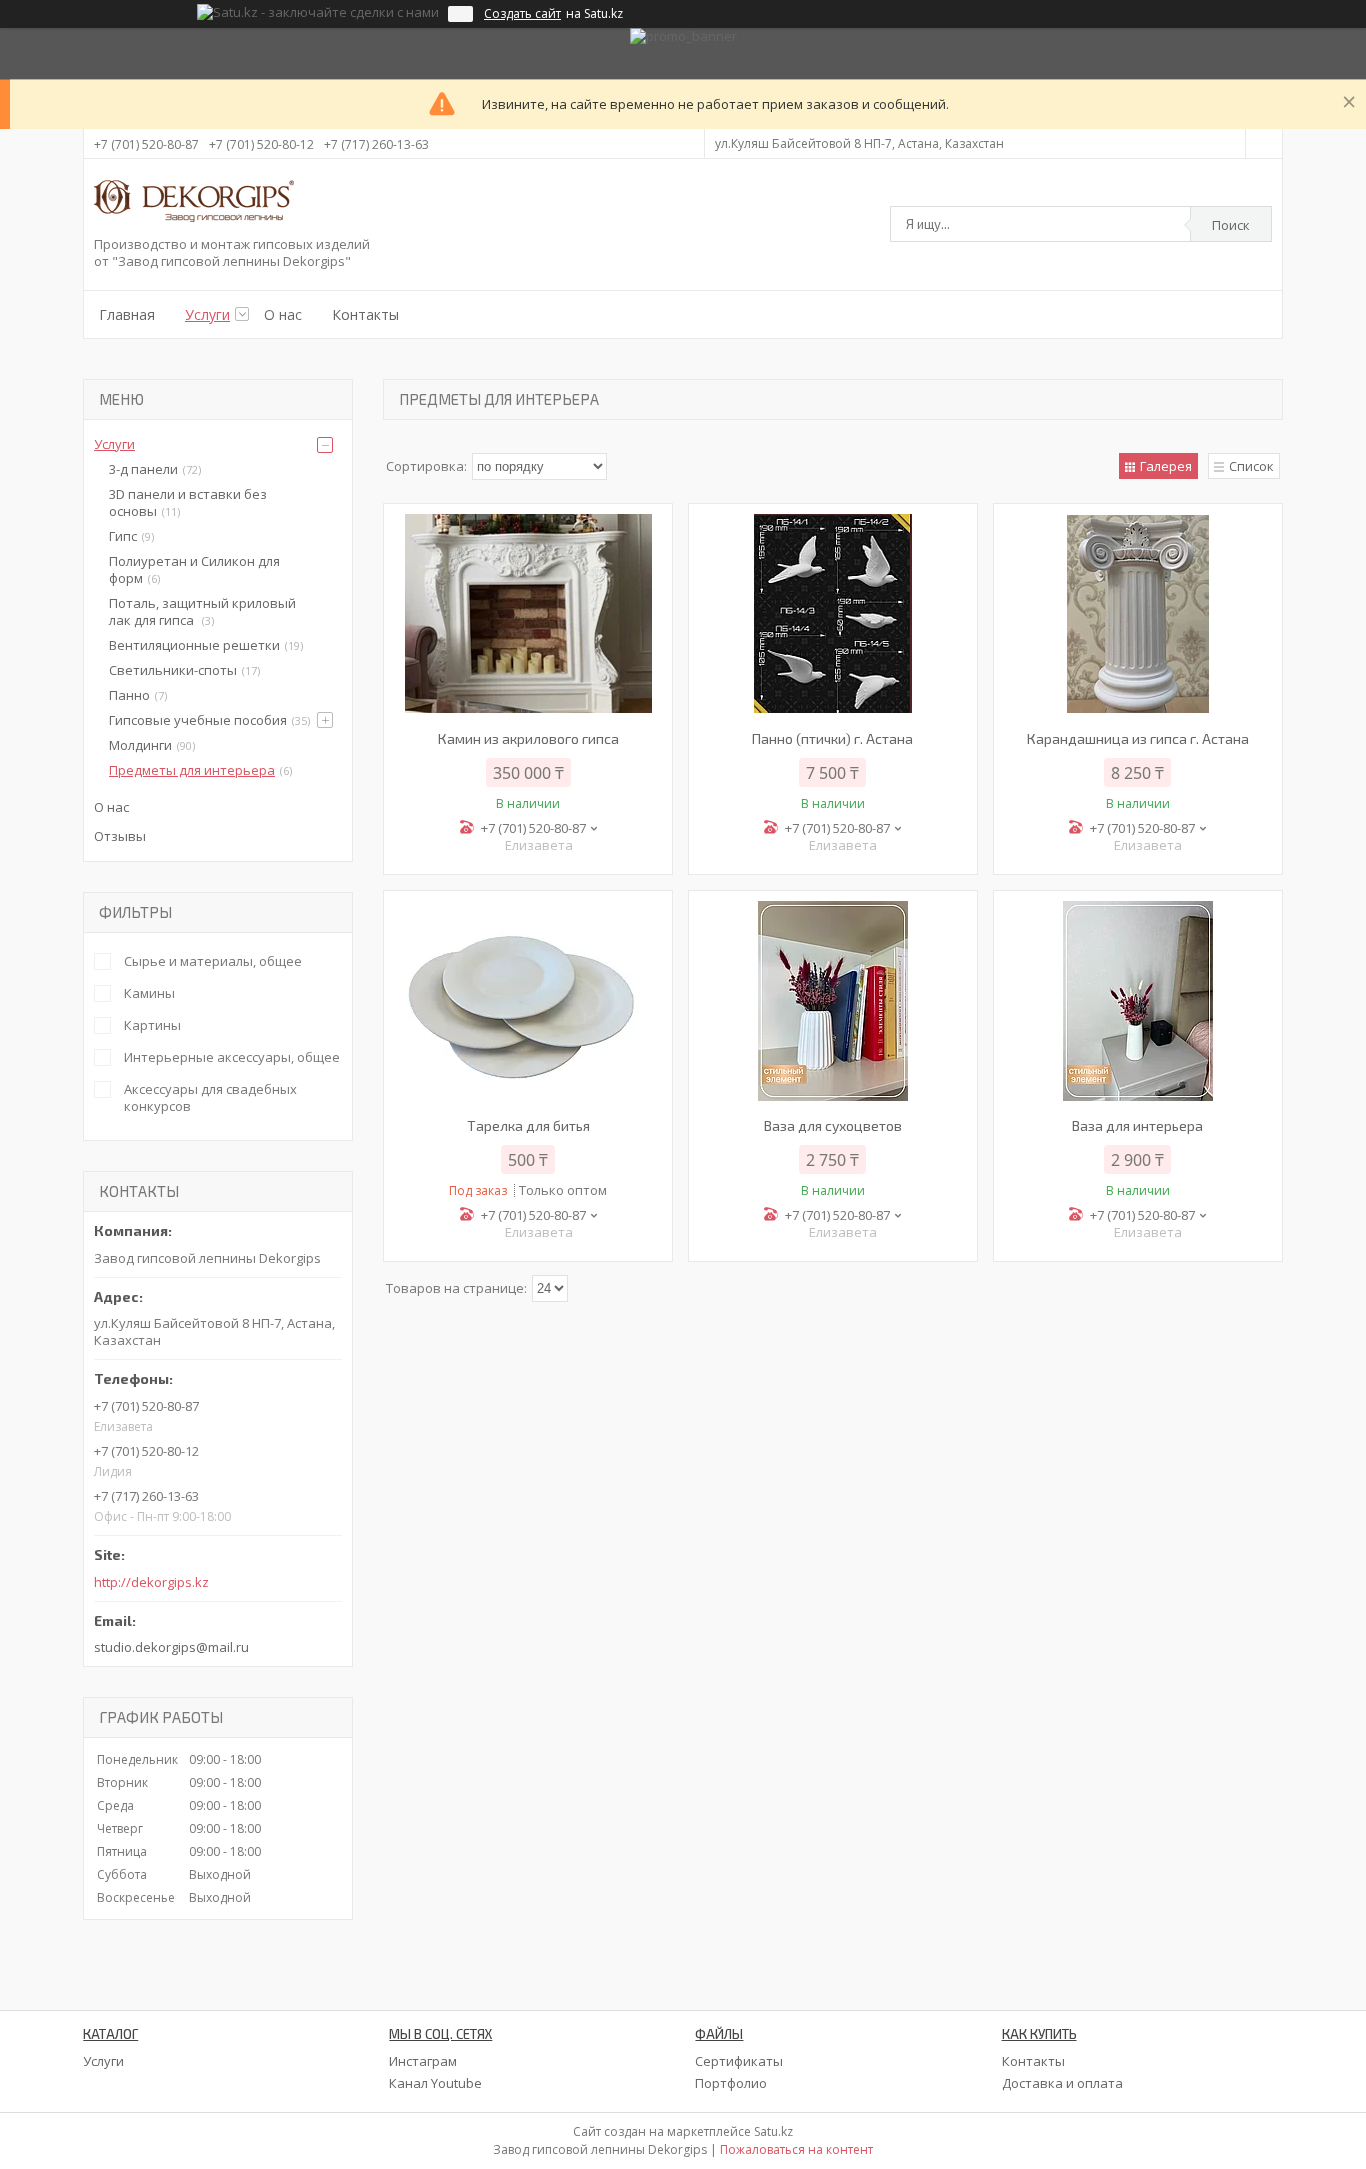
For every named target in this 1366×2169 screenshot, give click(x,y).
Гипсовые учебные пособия (198, 720)
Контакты (365, 314)
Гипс (123, 536)
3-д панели (143, 469)
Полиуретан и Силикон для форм (194, 569)
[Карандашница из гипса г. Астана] (1138, 614)
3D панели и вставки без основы (188, 502)
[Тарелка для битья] (528, 1001)
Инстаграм (423, 2061)
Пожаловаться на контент (796, 2149)
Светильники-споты (173, 670)
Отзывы (120, 836)
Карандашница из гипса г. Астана (1138, 738)
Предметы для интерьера (192, 770)
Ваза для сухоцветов (833, 1125)
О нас (283, 314)
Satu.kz (773, 2131)
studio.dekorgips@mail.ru (171, 1647)
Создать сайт (522, 14)
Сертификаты (739, 2061)
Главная (127, 314)
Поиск (1231, 225)
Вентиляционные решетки (194, 645)
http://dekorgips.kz (151, 1582)
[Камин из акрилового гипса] (528, 614)
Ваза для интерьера (1137, 1125)
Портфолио (731, 2083)
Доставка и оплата (1062, 2083)
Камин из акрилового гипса (528, 738)
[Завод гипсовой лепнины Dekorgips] (194, 202)
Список (1251, 466)
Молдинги (140, 745)
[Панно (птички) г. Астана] (833, 614)
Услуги (207, 314)
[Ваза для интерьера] (1138, 1001)
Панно (129, 695)
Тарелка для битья (528, 1125)
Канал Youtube (435, 2083)
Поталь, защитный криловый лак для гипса (202, 611)
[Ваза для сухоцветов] (833, 1001)
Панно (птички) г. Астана (832, 738)
